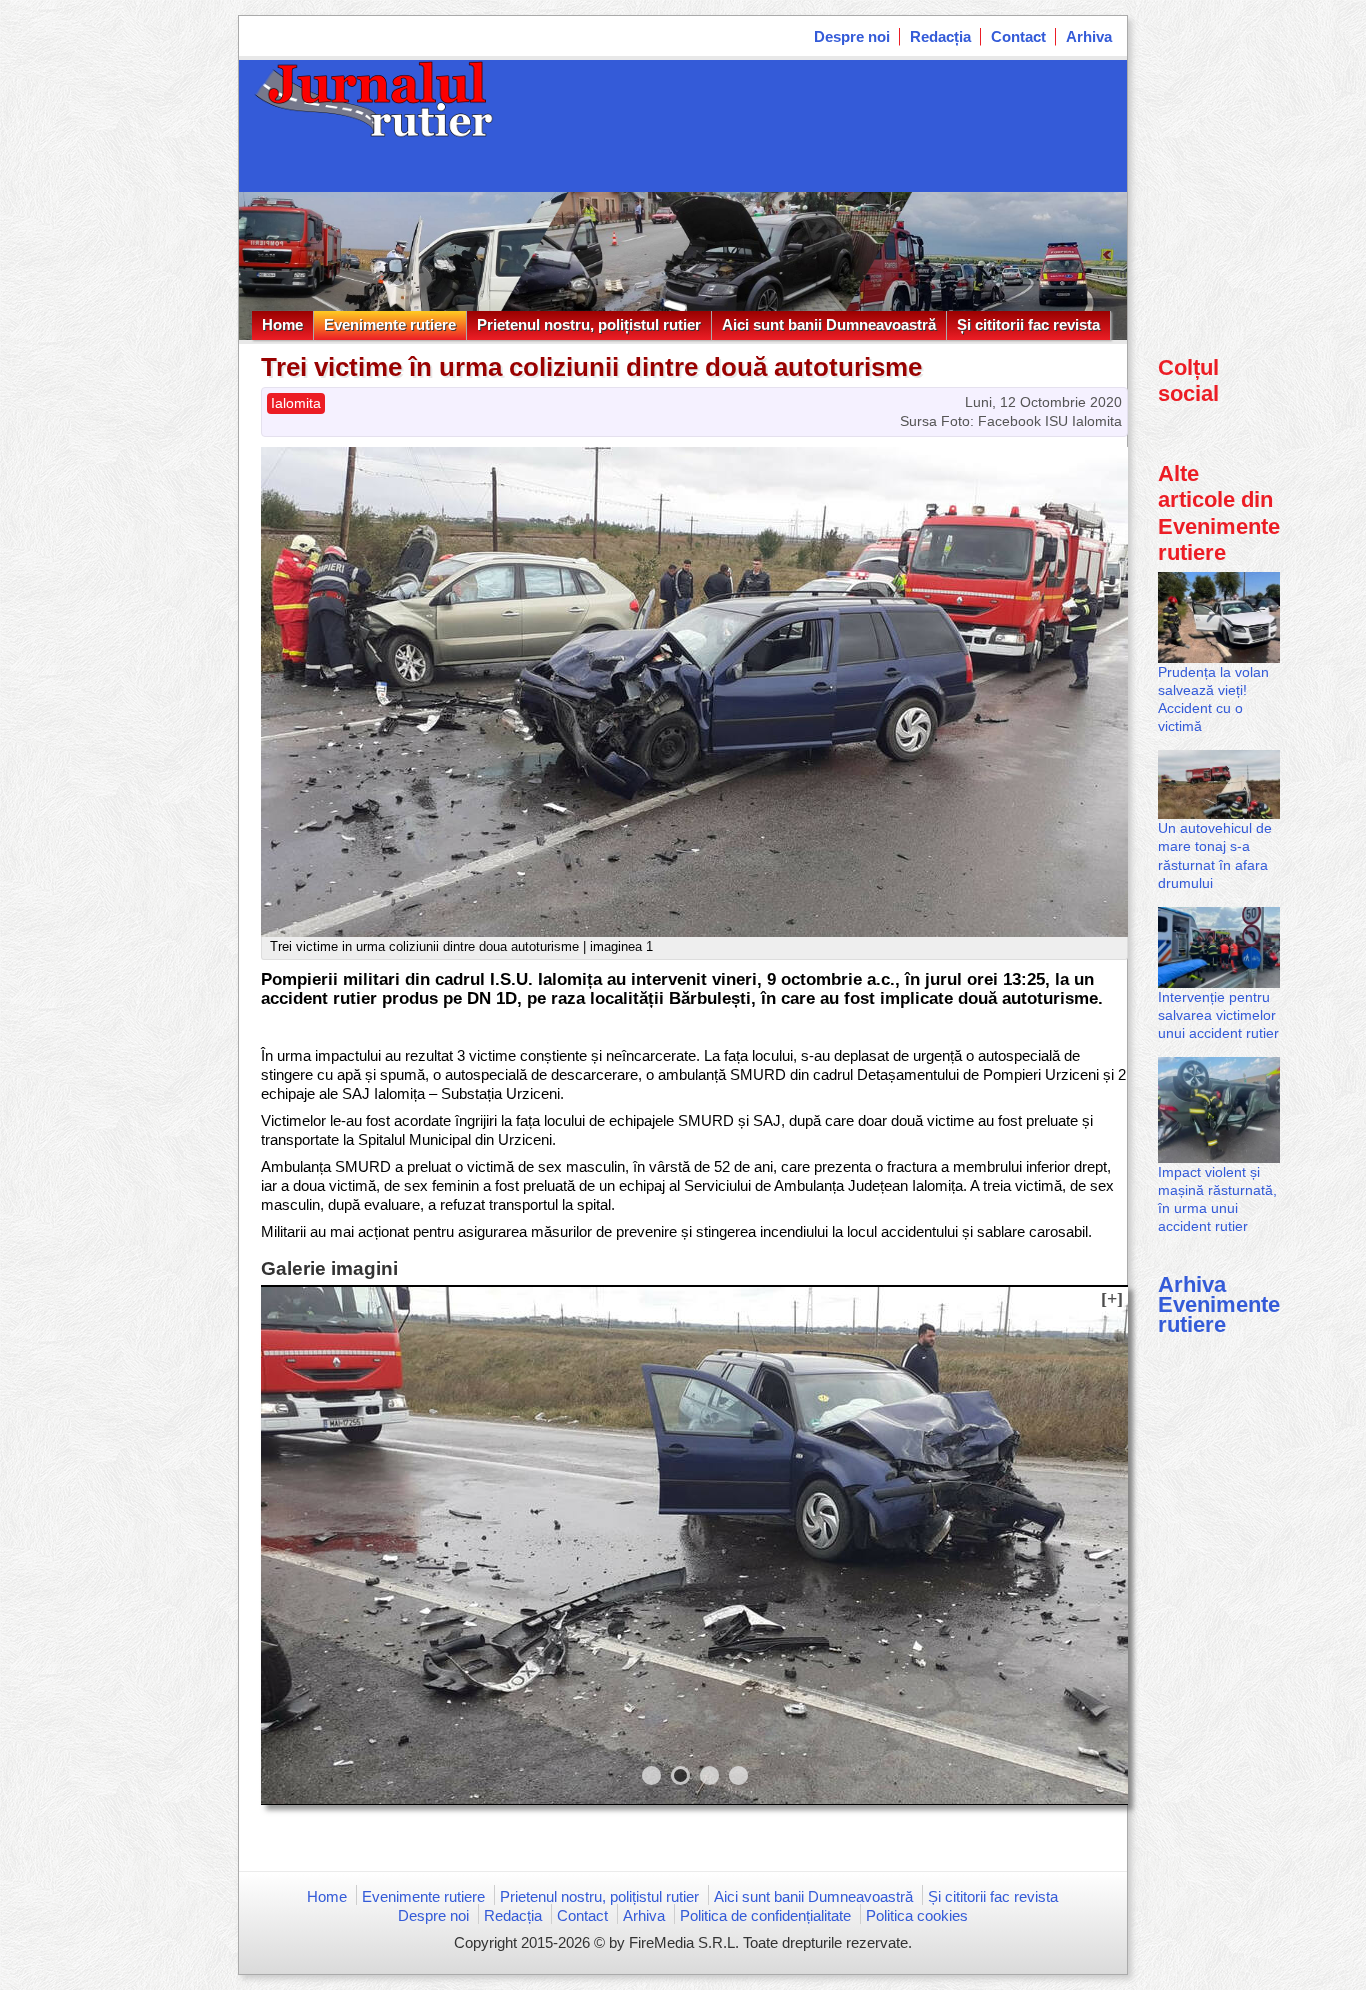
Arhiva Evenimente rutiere (1219, 1304)
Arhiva (1089, 36)
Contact (1018, 36)
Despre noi (852, 36)
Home (282, 324)
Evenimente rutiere (390, 324)
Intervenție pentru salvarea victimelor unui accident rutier (1218, 1015)
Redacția (940, 36)
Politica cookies (917, 1915)
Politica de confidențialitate (765, 1915)
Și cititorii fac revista (1028, 324)
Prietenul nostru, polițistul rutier (589, 324)
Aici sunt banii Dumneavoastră (829, 324)
